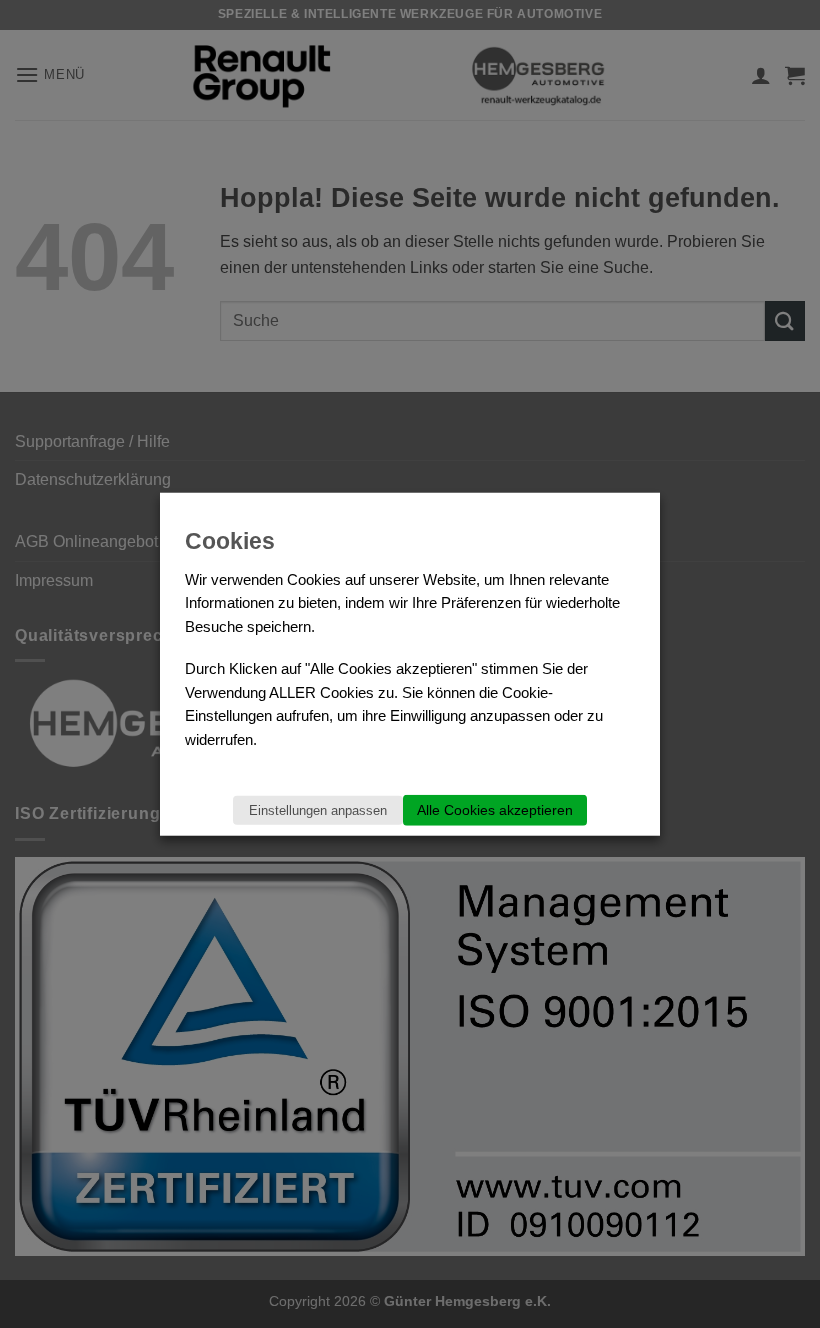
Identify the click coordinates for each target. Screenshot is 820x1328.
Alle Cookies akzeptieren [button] (495, 809)
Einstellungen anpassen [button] (318, 809)
